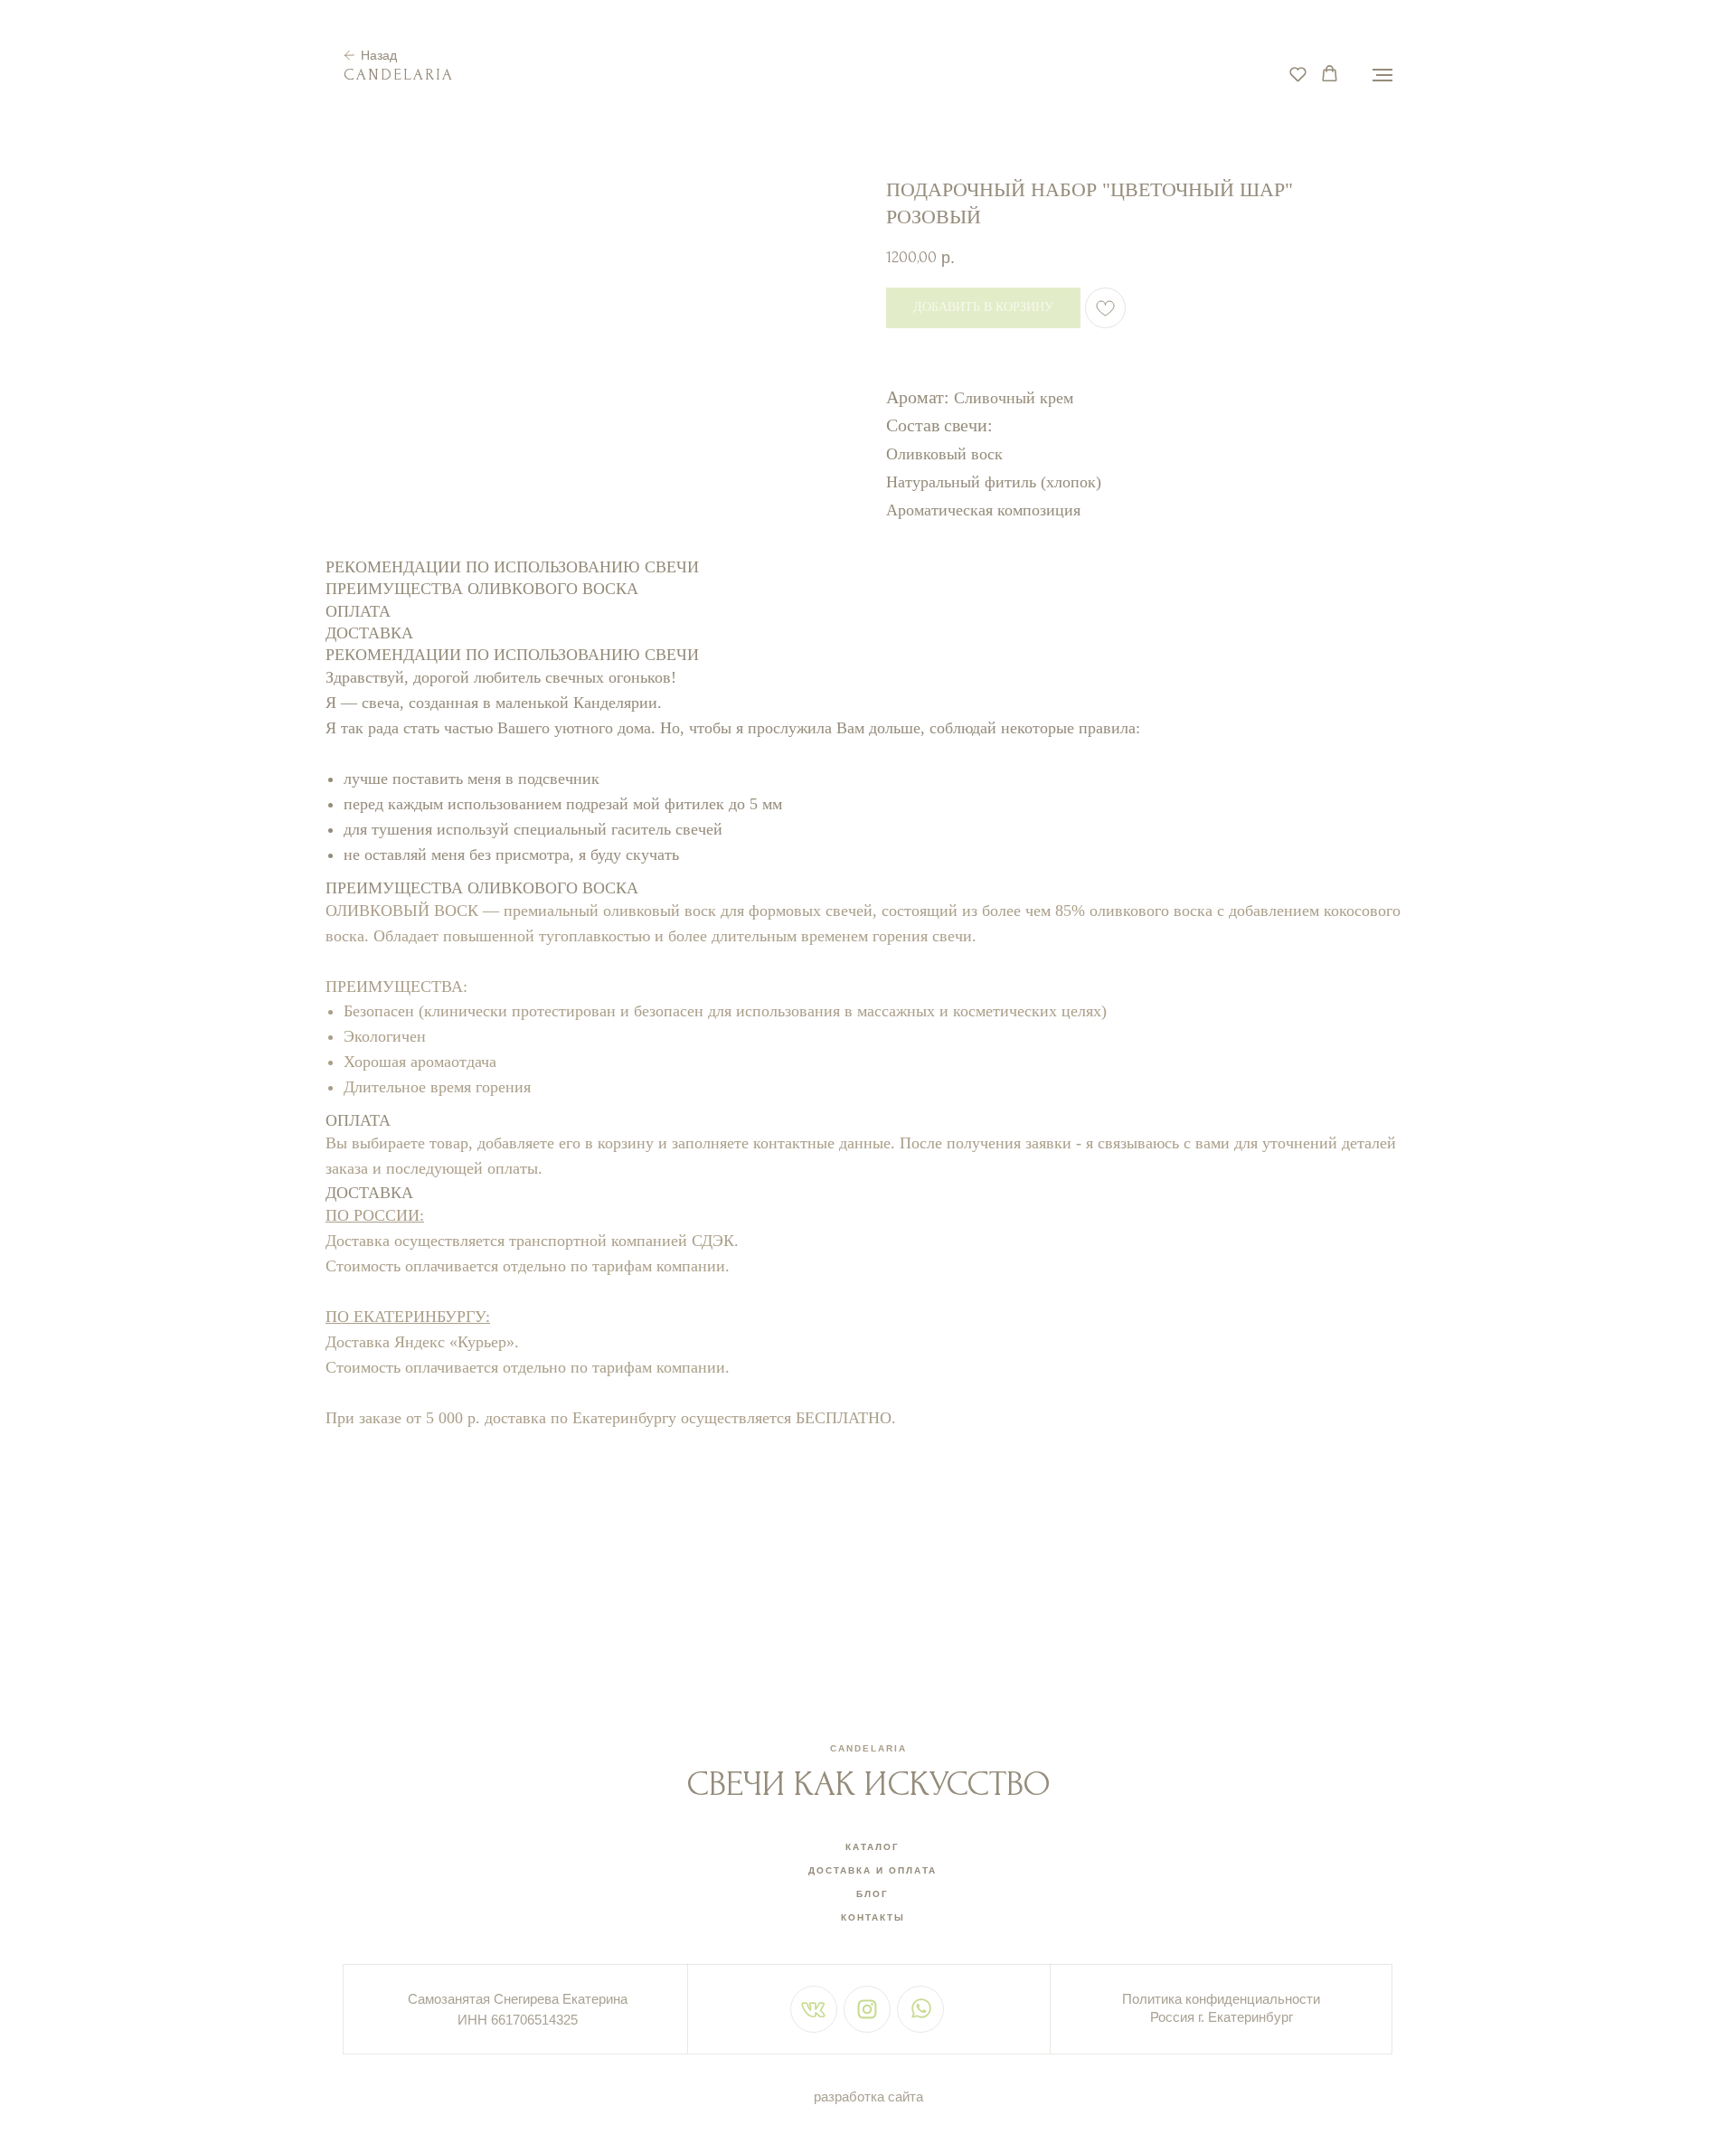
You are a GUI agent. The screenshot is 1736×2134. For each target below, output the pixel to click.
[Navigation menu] (1382, 75)
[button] (1298, 74)
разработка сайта (868, 2096)
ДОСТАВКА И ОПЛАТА (873, 1870)
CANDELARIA (868, 1748)
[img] (813, 2010)
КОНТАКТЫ (873, 1917)
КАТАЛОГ (873, 1847)
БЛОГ (873, 1894)
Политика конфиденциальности (1221, 1999)
